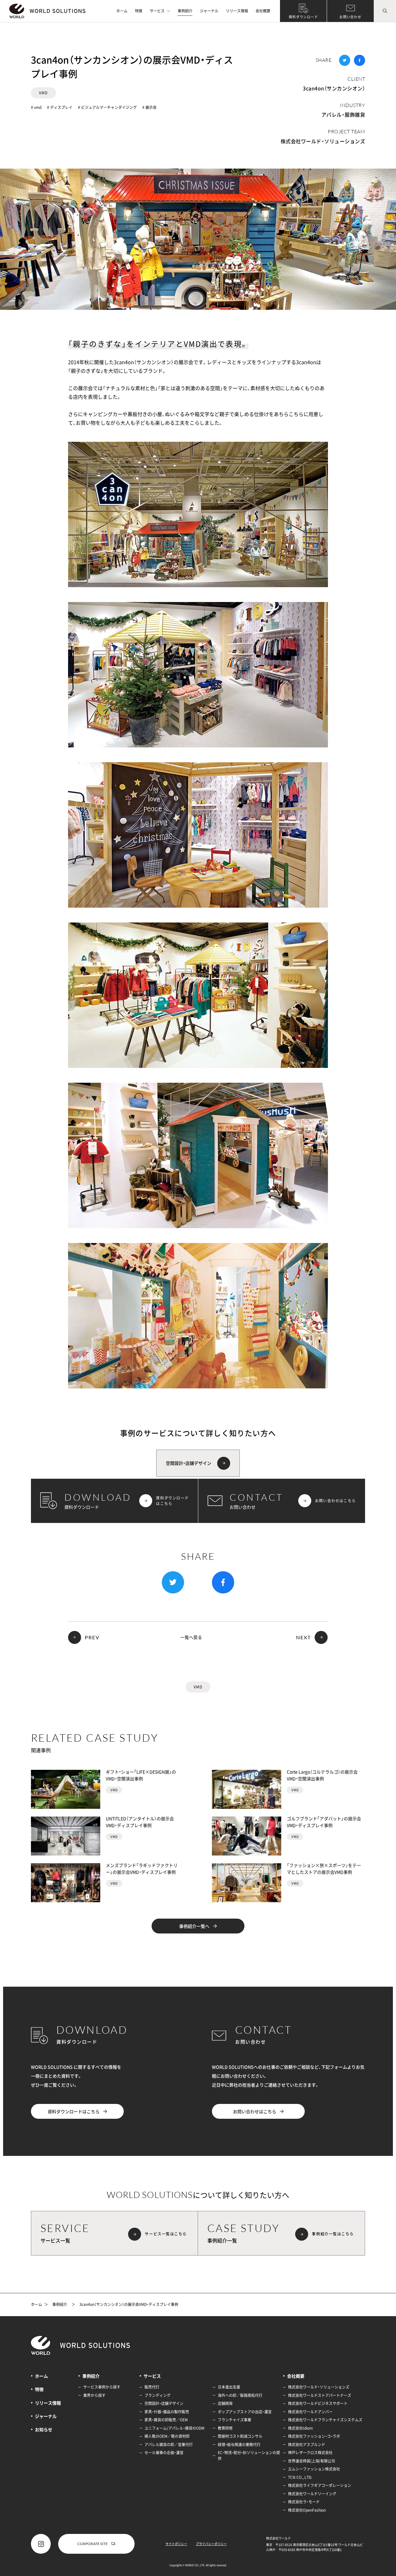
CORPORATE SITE (93, 2544)
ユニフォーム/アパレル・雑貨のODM (174, 2428)
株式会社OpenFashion (307, 2510)
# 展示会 (149, 107)
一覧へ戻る (191, 1637)
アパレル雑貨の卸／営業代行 (169, 2445)
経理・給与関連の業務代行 (239, 2445)
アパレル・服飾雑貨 (343, 114)
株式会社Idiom (300, 2428)
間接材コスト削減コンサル (240, 2436)
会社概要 (263, 11)
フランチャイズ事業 (235, 2420)
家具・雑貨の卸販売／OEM (166, 2420)
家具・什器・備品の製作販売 (167, 2412)
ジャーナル (209, 11)
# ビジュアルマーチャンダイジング (107, 107)
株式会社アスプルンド (307, 2445)
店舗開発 (225, 2403)
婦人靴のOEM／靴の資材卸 (167, 2436)
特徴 (139, 11)
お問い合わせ (350, 17)
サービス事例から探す (102, 2387)
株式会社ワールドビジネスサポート (318, 2403)
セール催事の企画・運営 (164, 2453)
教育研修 (225, 2428)
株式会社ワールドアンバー (310, 2412)
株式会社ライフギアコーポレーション (320, 2485)
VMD (43, 93)
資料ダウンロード (303, 17)
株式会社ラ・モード (304, 2502)
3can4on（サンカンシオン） (334, 88)
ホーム (122, 11)
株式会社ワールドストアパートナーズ (320, 2395)
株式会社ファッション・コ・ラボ (314, 2436)
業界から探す (94, 2395)
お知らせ (44, 2429)
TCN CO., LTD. (300, 2477)
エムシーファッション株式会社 (314, 2469)
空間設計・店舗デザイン (164, 2403)
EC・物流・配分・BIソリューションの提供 (249, 2456)
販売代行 (152, 2387)
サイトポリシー (176, 2544)
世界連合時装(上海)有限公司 (312, 2461)
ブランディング (157, 2395)
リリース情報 (237, 11)
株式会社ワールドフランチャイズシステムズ (325, 2420)
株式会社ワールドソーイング (312, 2494)
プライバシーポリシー (211, 2544)
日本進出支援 (229, 2387)
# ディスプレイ (60, 107)
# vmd (36, 107)
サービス (157, 11)
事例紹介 (185, 11)
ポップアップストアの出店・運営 (245, 2412)
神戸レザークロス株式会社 (310, 2453)
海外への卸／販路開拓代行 (240, 2395)
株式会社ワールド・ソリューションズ (323, 141)
